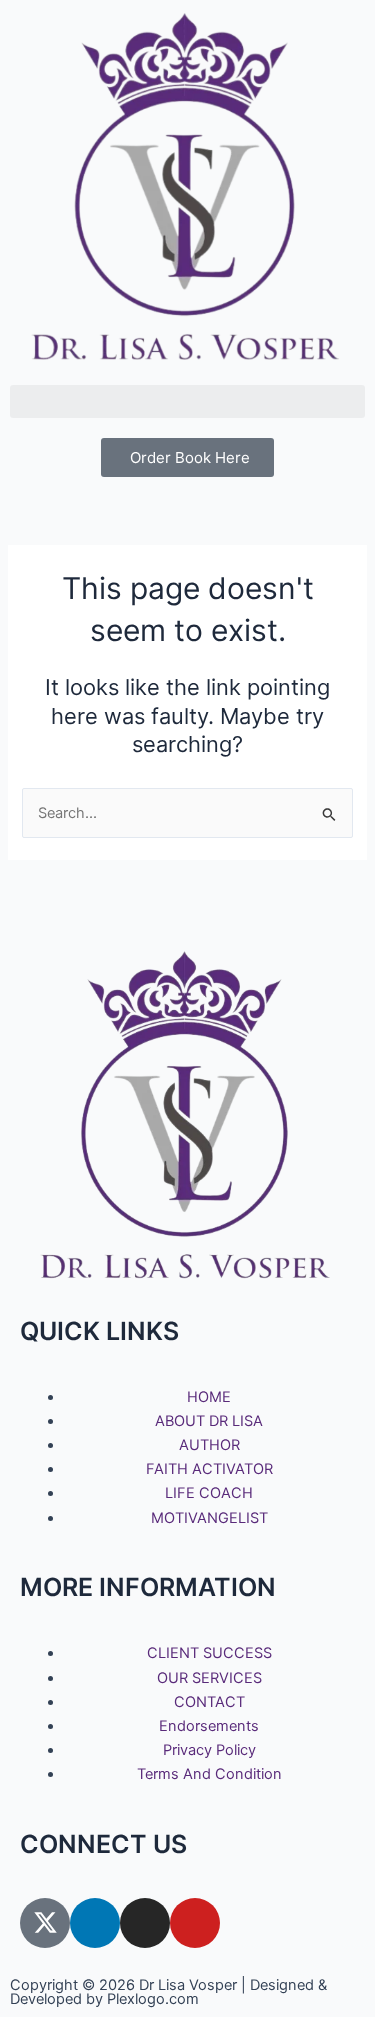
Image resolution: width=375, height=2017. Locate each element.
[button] (187, 401)
